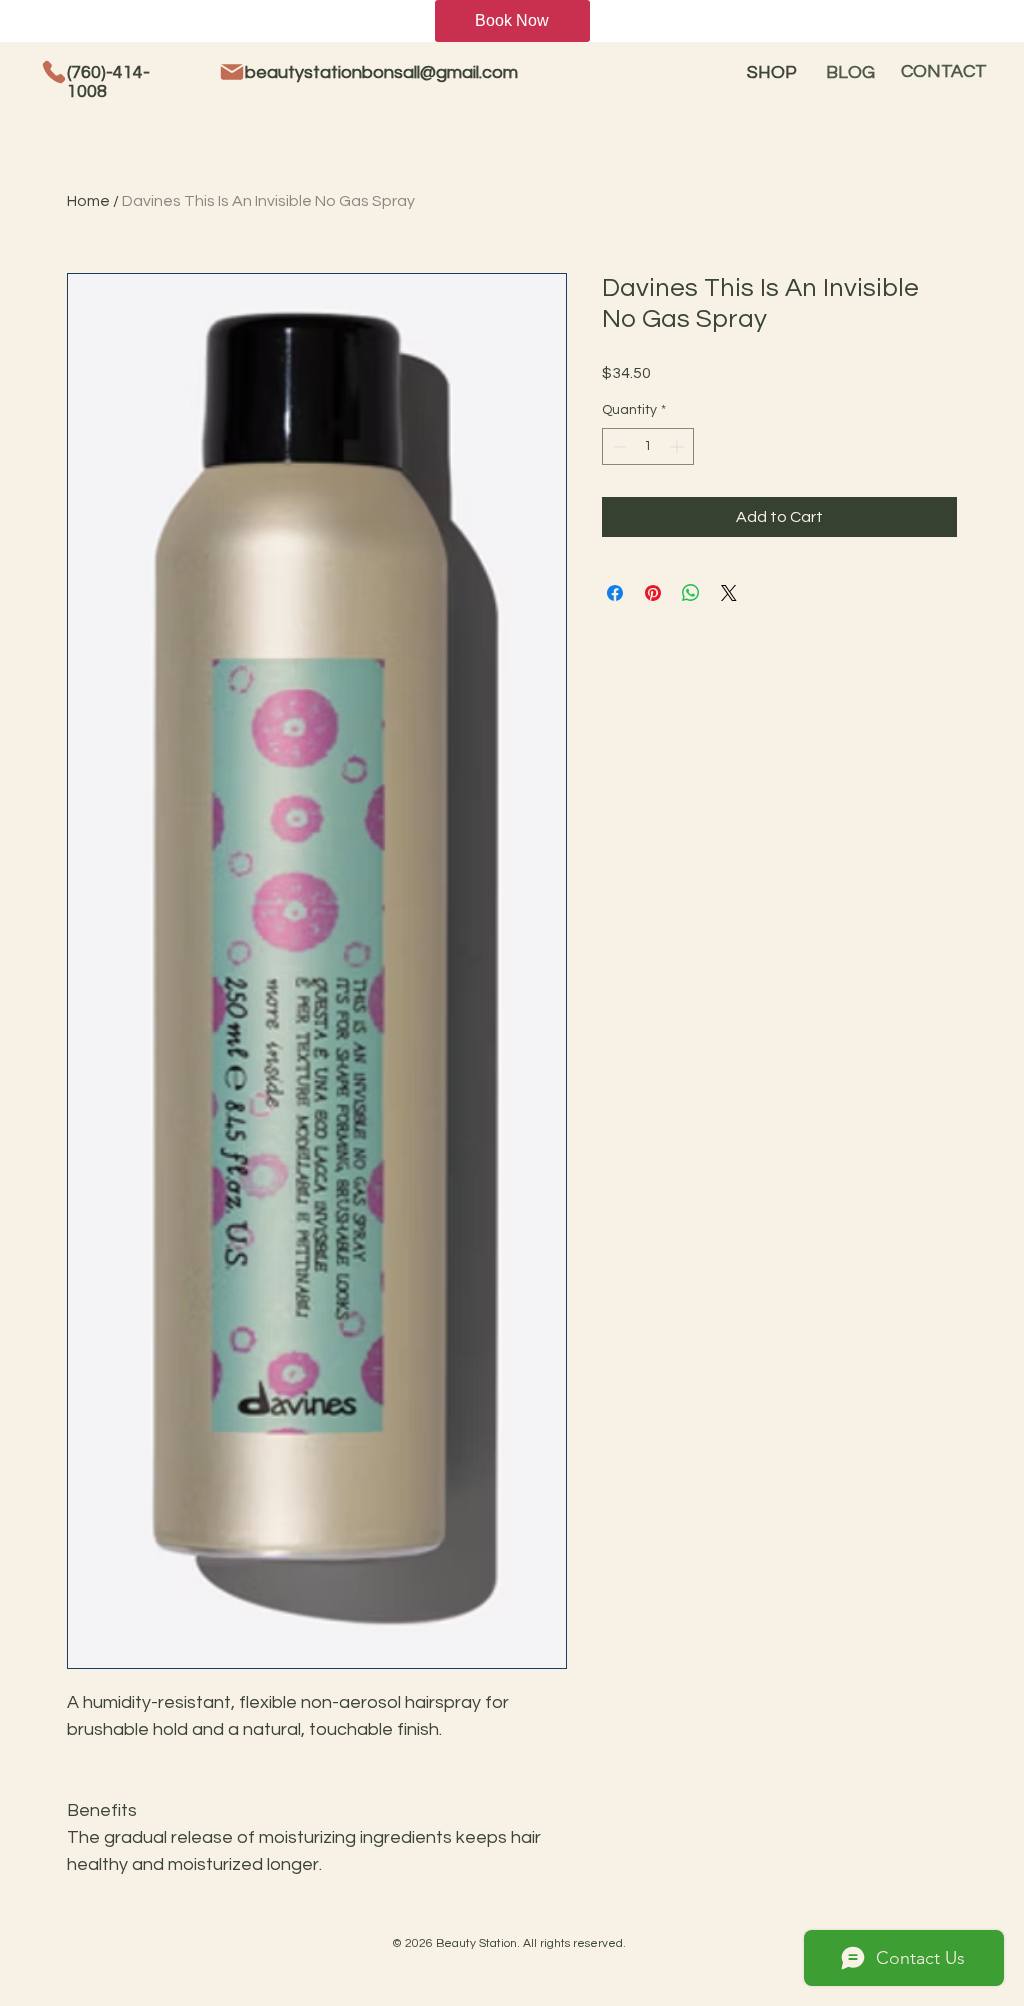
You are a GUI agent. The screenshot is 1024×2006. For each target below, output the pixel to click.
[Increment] (678, 446)
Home (88, 201)
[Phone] (54, 72)
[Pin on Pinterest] (653, 593)
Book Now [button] (512, 20)
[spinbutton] (648, 446)
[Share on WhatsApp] (691, 593)
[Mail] (232, 72)
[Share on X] (729, 593)
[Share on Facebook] (615, 593)
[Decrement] (617, 446)
